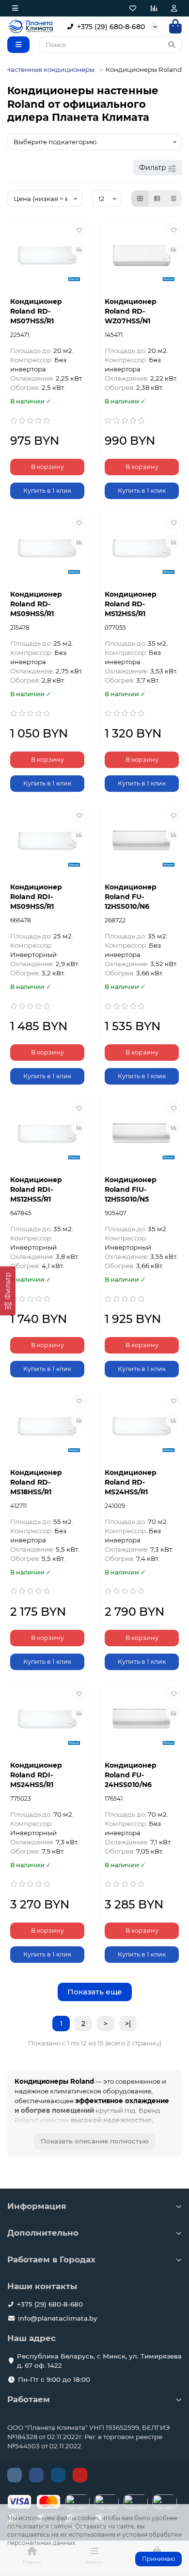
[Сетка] (140, 199)
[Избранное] (133, 8)
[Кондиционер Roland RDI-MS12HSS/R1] (47, 1134)
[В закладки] (79, 230)
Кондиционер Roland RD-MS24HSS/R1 (131, 1482)
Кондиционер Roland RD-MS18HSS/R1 (36, 1482)
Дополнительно (43, 2233)
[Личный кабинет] (174, 8)
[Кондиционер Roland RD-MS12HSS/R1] (142, 548)
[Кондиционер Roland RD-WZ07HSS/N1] (142, 256)
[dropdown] (15, 8)
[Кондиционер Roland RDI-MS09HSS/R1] (47, 841)
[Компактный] (173, 199)
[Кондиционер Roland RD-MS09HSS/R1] (47, 548)
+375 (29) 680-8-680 (111, 27)
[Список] (157, 199)
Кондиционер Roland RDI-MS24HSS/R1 (36, 1775)
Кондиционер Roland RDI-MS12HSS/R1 (36, 1189)
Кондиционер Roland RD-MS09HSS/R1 (36, 604)
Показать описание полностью (95, 2141)
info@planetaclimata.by (57, 2318)
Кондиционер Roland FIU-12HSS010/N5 (131, 1189)
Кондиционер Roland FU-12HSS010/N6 (131, 897)
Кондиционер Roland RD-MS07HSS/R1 (36, 311)
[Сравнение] (154, 8)
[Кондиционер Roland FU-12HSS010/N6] (142, 841)
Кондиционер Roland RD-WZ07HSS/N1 (131, 311)
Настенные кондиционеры (50, 69)
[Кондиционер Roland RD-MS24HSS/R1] (142, 1427)
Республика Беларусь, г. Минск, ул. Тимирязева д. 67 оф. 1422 (99, 2361)
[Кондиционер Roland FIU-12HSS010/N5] (142, 1134)
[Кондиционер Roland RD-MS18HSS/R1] (47, 1427)
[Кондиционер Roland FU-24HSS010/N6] (142, 1719)
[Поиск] (172, 45)
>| (128, 2024)
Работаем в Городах (51, 2259)
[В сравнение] (79, 249)
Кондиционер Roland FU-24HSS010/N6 (131, 1775)
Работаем (29, 2399)
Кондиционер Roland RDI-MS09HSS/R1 (36, 897)
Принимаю (158, 2559)
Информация (37, 2206)
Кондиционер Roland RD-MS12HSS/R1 (131, 604)
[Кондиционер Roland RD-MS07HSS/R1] (47, 256)
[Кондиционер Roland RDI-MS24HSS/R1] (47, 1719)
